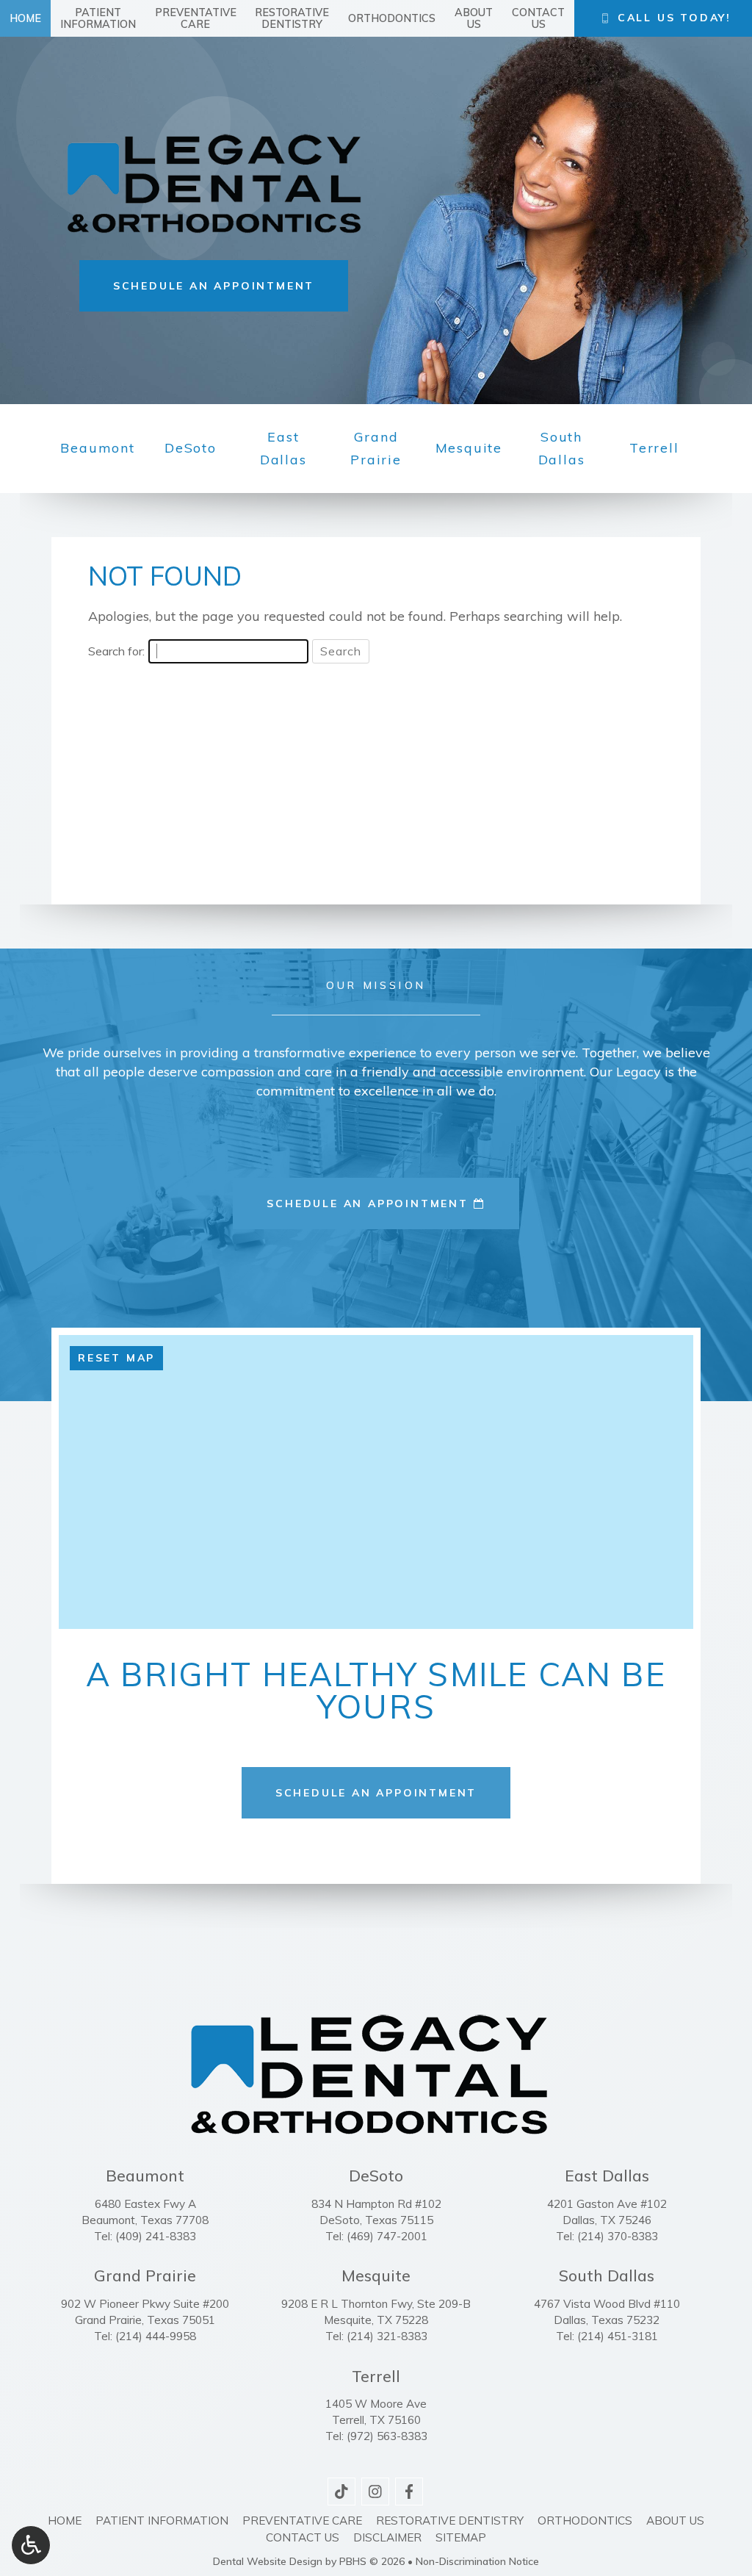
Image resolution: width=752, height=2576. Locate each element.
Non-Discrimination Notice (477, 2561)
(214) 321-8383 (387, 2336)
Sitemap (461, 2537)
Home (25, 18)
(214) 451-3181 (618, 2336)
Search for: (116, 651)
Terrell (654, 448)
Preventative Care (302, 2521)
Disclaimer (387, 2537)
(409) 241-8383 (156, 2236)
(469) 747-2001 (387, 2236)
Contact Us (303, 2537)
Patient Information (162, 2521)
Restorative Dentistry (450, 2521)
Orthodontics (392, 18)
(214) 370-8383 (618, 2236)
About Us (675, 2521)
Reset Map (116, 1358)
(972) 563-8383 (387, 2436)
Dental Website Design (268, 2561)
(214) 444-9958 (156, 2336)
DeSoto (191, 448)
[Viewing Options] (31, 2545)
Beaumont (97, 448)
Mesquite (469, 448)
